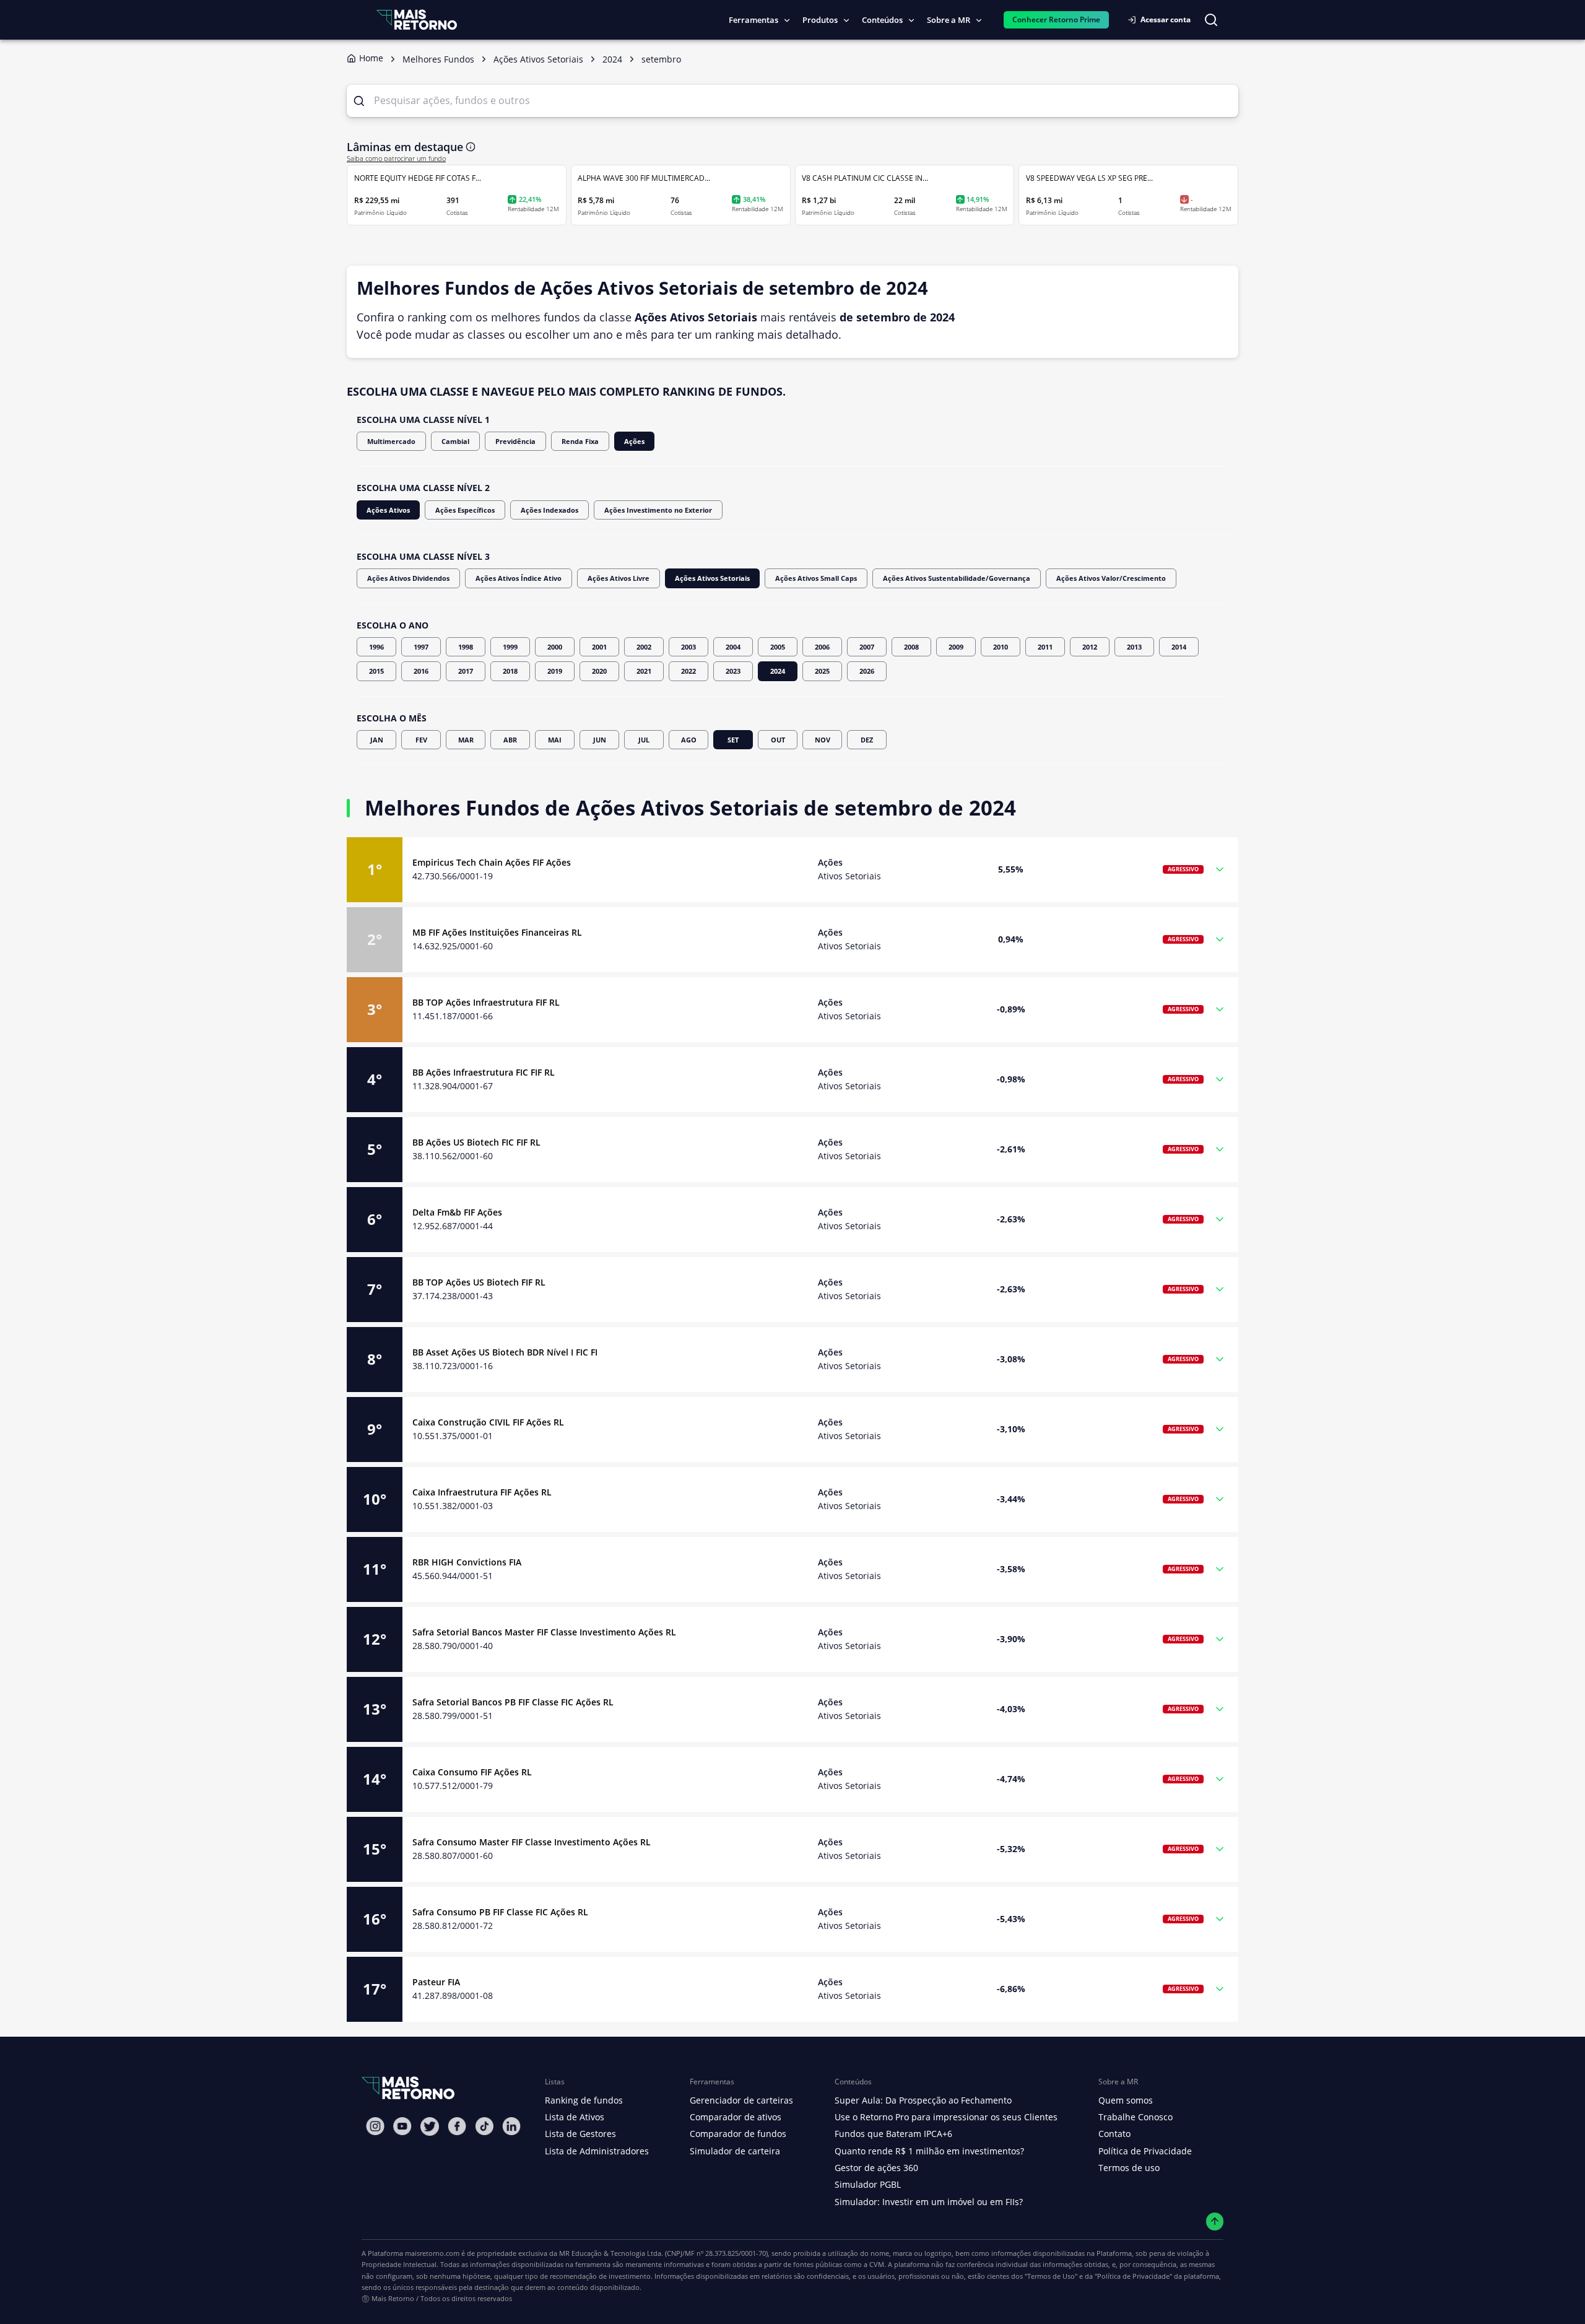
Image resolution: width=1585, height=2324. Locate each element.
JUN (600, 740)
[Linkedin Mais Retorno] (511, 2126)
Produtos (820, 20)
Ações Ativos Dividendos (408, 578)
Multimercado (391, 441)
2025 (822, 671)
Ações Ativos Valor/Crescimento (1111, 578)
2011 (1045, 647)
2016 (421, 671)
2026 (867, 671)
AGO (689, 740)
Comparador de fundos (738, 2134)
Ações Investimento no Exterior (658, 510)
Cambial (455, 441)
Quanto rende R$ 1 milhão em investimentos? (929, 2151)
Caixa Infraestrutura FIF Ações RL (482, 1492)
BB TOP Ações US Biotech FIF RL (479, 1282)
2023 (733, 671)
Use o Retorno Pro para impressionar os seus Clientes (946, 2117)
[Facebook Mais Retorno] (457, 2126)
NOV (823, 740)
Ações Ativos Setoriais (712, 578)
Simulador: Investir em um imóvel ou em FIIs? (929, 2202)
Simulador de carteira (735, 2151)
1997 (421, 647)
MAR (466, 740)
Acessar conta (1166, 20)
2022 (688, 671)
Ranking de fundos (584, 2100)
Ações (634, 441)
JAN (377, 740)
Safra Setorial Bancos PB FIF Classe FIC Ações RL (513, 1702)
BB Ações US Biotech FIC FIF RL (476, 1142)
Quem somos (1126, 2100)
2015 (376, 671)
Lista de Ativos (575, 2117)
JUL (644, 740)
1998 (466, 647)
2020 (599, 671)
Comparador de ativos (736, 2117)
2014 (1179, 647)
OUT (778, 740)
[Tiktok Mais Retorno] (484, 2126)
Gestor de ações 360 (876, 2168)
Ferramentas (753, 20)
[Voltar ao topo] (1215, 2222)
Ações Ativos (388, 510)
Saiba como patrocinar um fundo (396, 159)
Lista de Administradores (597, 2151)
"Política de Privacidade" (1133, 2276)
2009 (956, 647)
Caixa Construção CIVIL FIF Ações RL (488, 1422)
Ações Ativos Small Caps (816, 578)
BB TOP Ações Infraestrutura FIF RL (486, 1002)
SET (733, 740)
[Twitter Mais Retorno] (430, 2126)
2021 (644, 671)
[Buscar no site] (1211, 20)
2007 (867, 647)
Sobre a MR (949, 20)
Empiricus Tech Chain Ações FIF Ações (492, 862)
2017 (466, 671)
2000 (555, 647)
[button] (792, 870)
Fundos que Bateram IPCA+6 (893, 2134)
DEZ (867, 740)
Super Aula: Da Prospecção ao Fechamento (923, 2100)
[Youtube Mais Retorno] (402, 2126)
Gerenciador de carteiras (741, 2100)
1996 (376, 647)
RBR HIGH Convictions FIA (467, 1562)
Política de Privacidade (1145, 2151)
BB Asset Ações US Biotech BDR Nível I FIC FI (505, 1352)
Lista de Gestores (580, 2134)
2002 (644, 647)
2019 (555, 671)
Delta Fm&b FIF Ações (457, 1212)
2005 (778, 647)
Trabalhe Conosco (1136, 2117)
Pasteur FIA (436, 1982)
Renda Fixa (580, 441)
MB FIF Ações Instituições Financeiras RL (497, 932)
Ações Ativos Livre (619, 578)
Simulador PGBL (868, 2184)
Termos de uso (1129, 2168)
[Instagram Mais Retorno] (375, 2126)
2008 (911, 647)
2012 (1090, 647)
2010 (1001, 647)
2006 (822, 647)
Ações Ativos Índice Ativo (519, 578)
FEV (421, 740)
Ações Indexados (549, 510)
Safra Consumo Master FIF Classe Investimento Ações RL (532, 1842)
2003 (688, 647)
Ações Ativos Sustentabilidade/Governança (957, 578)
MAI (555, 740)
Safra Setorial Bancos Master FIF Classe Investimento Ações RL (544, 1632)
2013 (1134, 647)
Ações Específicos (465, 510)
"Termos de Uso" (1051, 2276)
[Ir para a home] (417, 20)
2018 (510, 671)
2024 (778, 671)
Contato (1114, 2134)
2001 (599, 647)
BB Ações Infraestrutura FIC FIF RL (484, 1072)
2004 (733, 647)
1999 (510, 647)
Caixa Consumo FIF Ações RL (472, 1772)
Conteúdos (882, 20)
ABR (510, 740)
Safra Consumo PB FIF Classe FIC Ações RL (500, 1912)
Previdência (515, 441)
